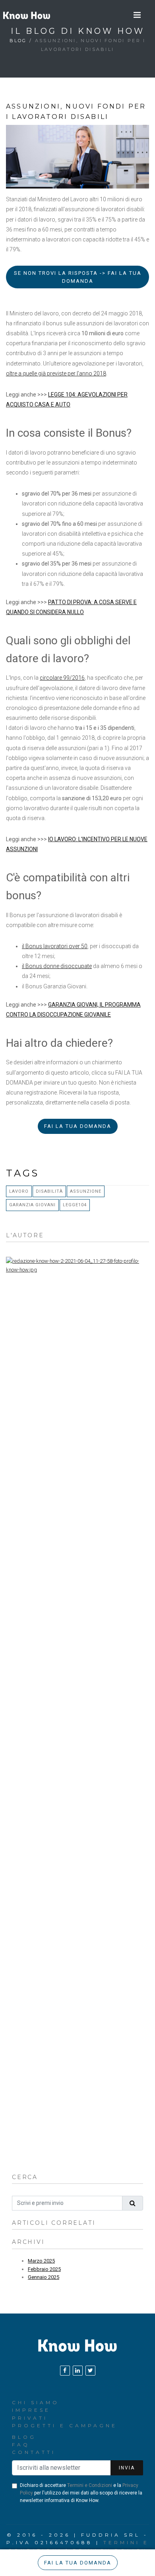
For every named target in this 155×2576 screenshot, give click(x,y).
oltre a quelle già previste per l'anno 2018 (56, 373)
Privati (30, 2418)
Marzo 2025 (41, 2261)
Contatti (34, 2452)
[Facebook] (65, 2371)
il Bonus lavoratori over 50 (55, 946)
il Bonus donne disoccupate (57, 966)
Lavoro (19, 1191)
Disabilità (49, 1191)
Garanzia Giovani (32, 1205)
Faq (21, 2445)
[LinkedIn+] (78, 2371)
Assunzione (86, 1191)
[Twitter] (90, 2371)
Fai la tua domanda (78, 1126)
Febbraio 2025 (44, 2269)
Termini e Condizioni (90, 2485)
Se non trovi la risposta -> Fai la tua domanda (78, 277)
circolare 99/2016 (62, 678)
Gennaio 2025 (44, 2277)
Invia (127, 2468)
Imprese (31, 2410)
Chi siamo (36, 2402)
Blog (18, 41)
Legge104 (75, 1205)
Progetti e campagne (65, 2425)
